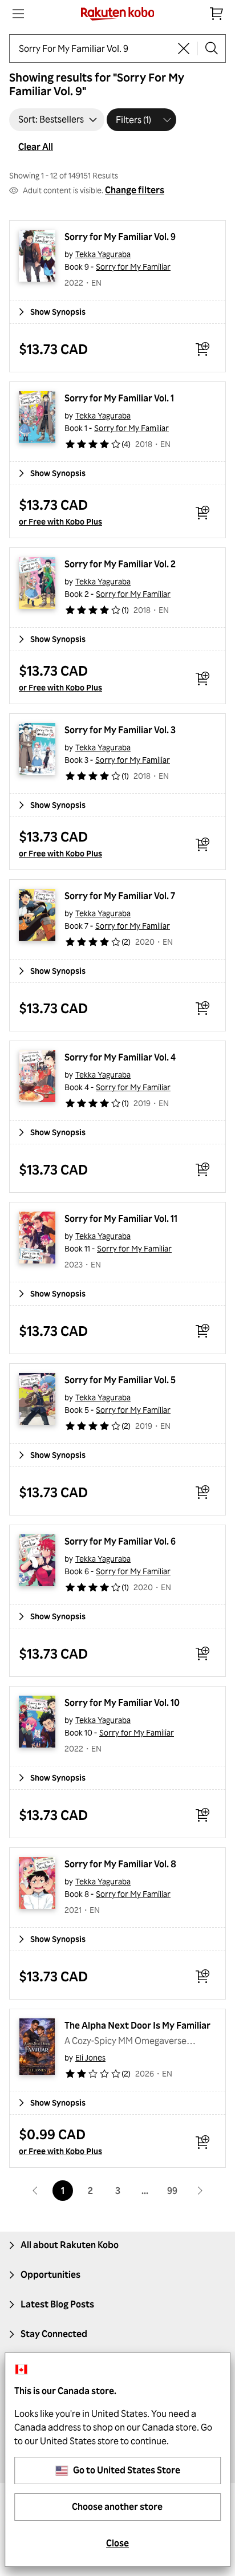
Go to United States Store (127, 2470)
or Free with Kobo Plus (60, 521)
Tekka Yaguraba (103, 254)
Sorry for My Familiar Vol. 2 (120, 564)
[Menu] (18, 14)
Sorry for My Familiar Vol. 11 (121, 1218)
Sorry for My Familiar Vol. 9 (120, 237)
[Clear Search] (184, 48)
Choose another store (117, 2506)
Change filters (135, 190)
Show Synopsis (58, 312)
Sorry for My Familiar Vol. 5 (120, 1380)
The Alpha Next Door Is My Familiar (137, 2025)
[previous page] (35, 2191)
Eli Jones (90, 2057)
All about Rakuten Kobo (70, 2245)
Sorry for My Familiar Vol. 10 (122, 1703)
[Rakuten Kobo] (118, 14)
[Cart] (217, 14)
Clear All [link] (36, 147)
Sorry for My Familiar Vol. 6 (120, 1541)
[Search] (212, 48)
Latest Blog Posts (57, 2304)
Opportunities (50, 2274)
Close (117, 2543)
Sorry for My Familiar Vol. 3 (120, 730)
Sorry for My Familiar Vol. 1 (119, 398)
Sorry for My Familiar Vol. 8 (120, 1864)
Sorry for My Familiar (133, 267)
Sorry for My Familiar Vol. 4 (120, 1057)
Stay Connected (54, 2334)
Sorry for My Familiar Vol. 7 (120, 896)
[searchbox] (94, 48)
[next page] (200, 2191)
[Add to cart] (202, 349)
